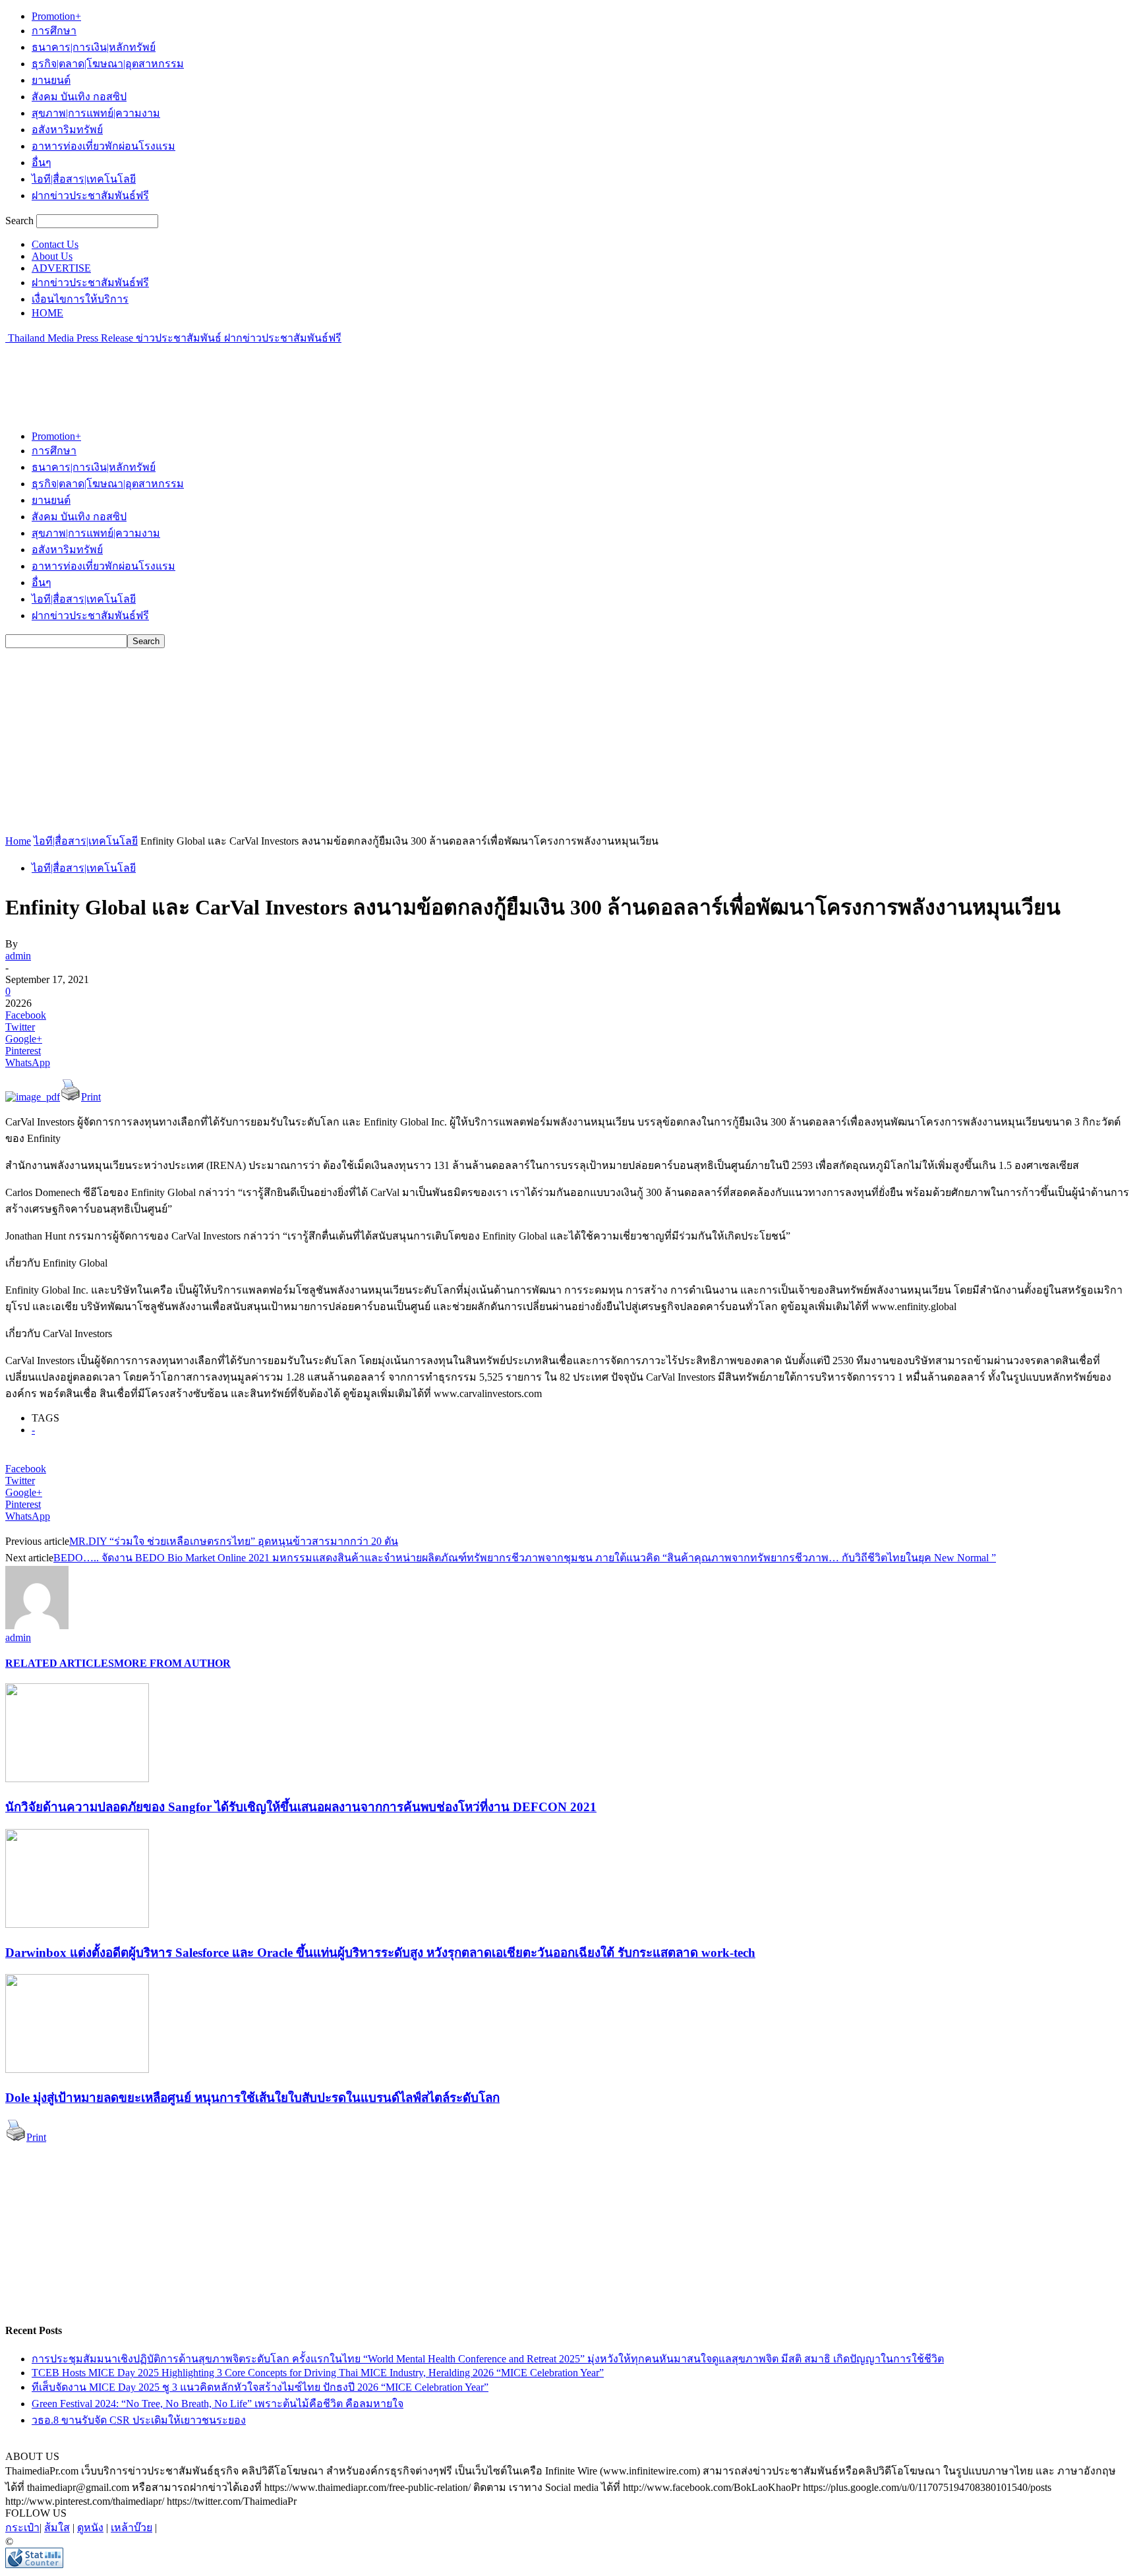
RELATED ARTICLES (60, 1663)
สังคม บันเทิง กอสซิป (79, 97)
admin (18, 956)
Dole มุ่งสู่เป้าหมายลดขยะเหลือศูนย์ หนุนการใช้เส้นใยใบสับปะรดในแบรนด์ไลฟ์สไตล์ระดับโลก (252, 2098)
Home (18, 841)
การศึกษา (54, 31)
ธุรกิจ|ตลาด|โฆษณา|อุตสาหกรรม (108, 64)
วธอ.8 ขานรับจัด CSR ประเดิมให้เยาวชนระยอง (139, 2420)
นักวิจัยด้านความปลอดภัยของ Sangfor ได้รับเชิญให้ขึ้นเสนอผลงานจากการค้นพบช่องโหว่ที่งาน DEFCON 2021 (301, 1807)
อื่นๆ (42, 163)
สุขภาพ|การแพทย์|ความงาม (96, 113)
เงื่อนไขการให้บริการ (80, 299)
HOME (47, 313)
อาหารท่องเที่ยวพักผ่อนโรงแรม (103, 146)
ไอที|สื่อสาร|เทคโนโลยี (84, 179)
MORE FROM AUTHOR (172, 1663)
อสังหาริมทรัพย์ (67, 130)
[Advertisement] (245, 376)
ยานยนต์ (51, 80)
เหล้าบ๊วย (131, 2528)
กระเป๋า (22, 2528)
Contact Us (55, 244)
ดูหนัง (90, 2528)
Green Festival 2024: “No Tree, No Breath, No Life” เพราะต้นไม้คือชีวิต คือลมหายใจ (218, 2404)
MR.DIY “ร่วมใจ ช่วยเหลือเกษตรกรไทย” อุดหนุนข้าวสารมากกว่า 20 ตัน (234, 1541)
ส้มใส (57, 2528)
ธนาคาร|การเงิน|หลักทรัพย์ (94, 47)
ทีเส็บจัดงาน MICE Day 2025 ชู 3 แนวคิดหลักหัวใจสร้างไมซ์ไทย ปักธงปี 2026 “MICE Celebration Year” (260, 2387)
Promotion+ (56, 16)
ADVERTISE (61, 268)
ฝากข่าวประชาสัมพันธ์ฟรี (90, 195)
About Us (52, 256)
